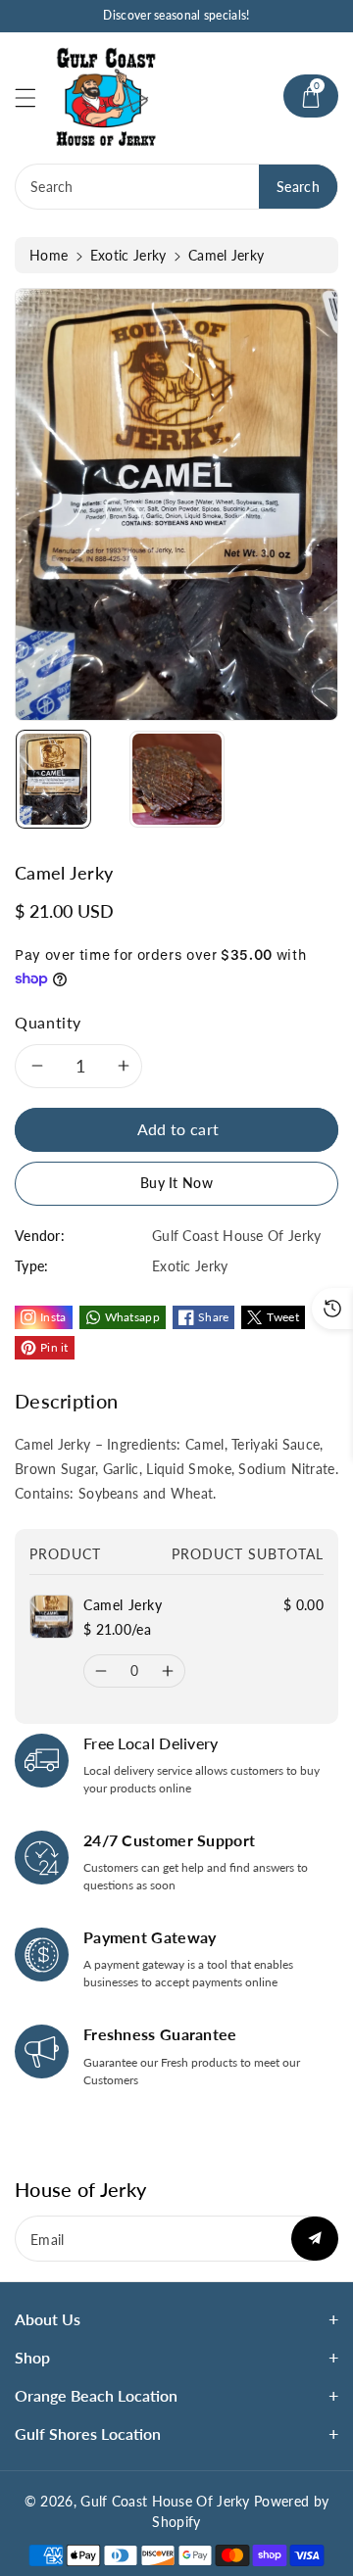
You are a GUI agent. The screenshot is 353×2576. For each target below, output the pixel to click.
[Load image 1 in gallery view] (53, 779)
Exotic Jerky (128, 255)
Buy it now (176, 1183)
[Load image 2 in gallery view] (177, 779)
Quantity (48, 1022)
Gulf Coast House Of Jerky (165, 2501)
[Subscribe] (315, 2239)
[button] (34, 97)
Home (49, 255)
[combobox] (176, 187)
